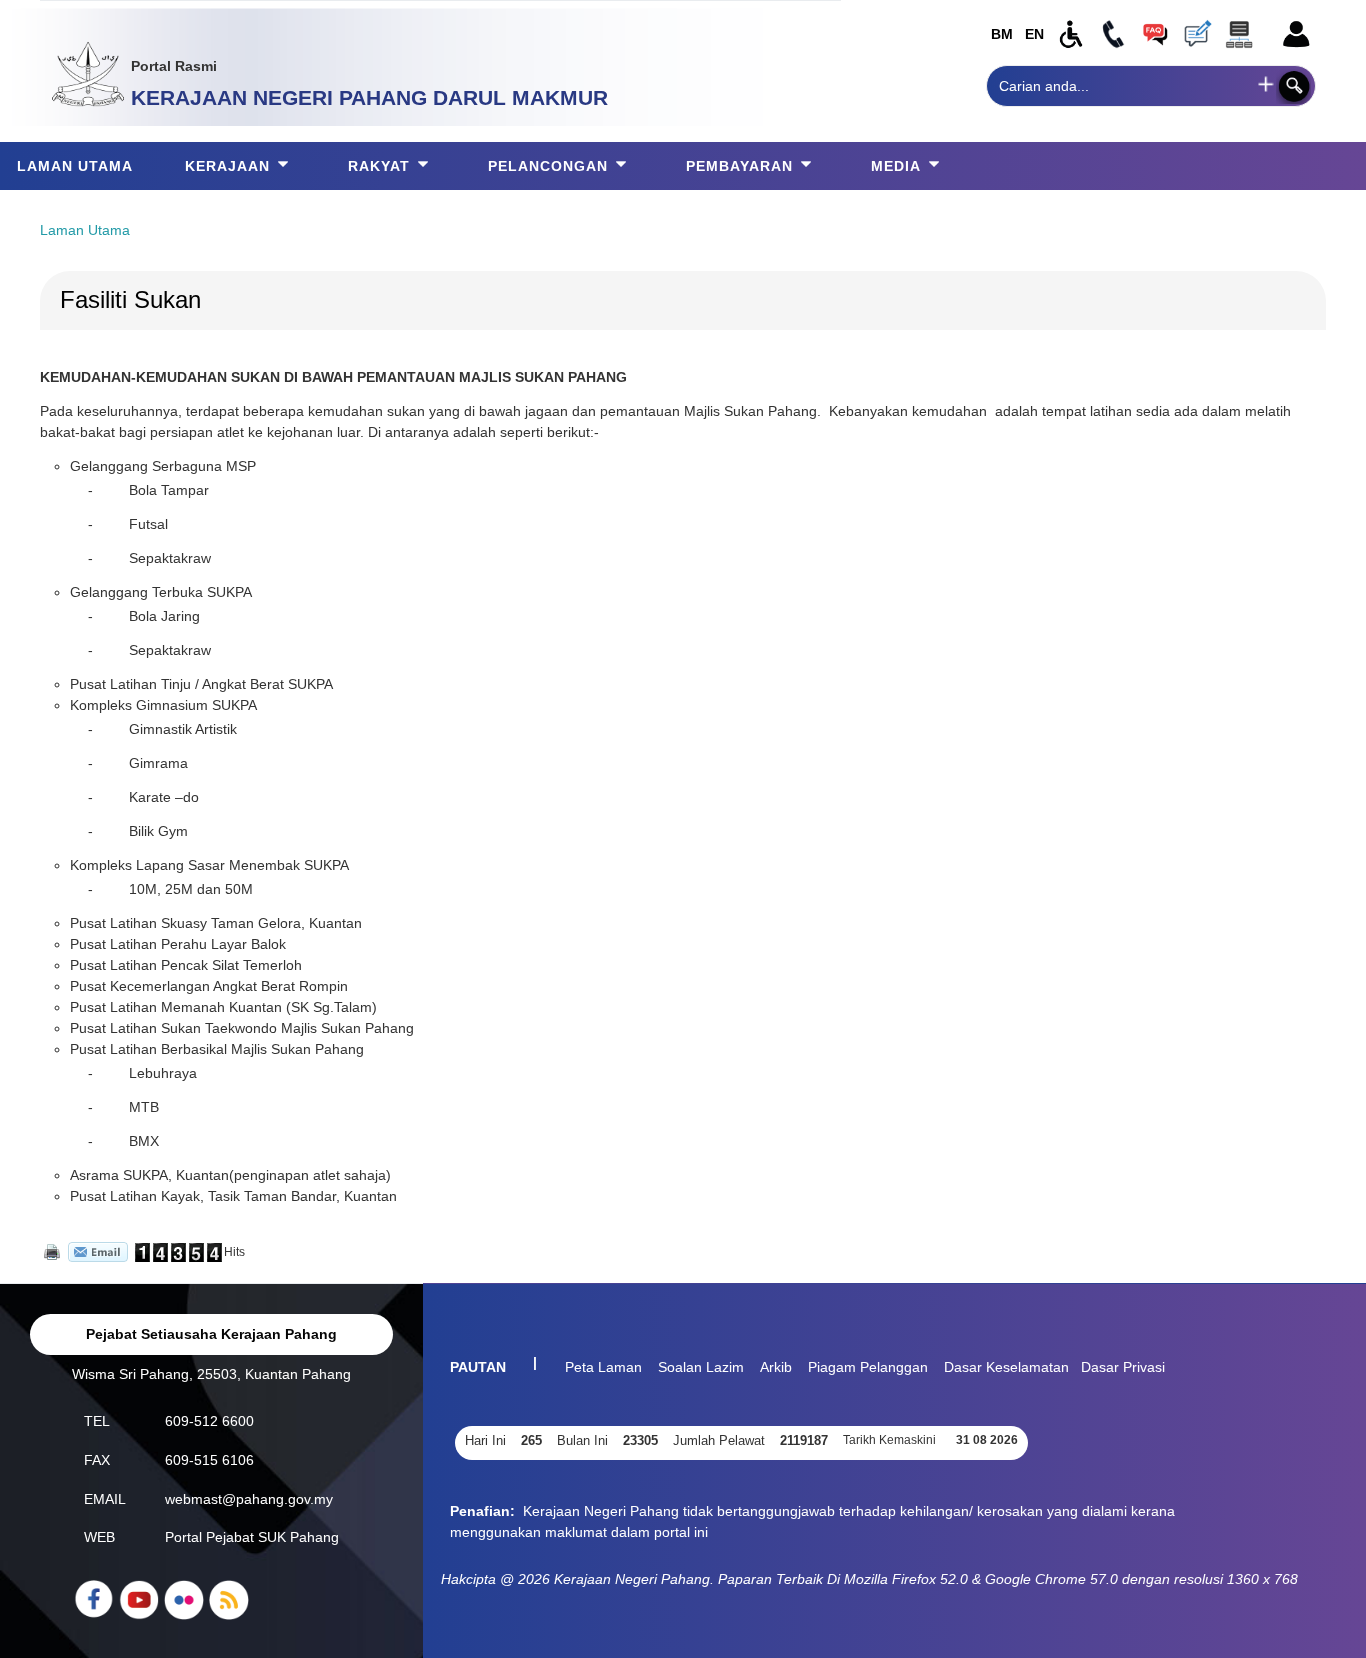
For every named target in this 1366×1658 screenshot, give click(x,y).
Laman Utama (85, 230)
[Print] (50, 1251)
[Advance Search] (1266, 84)
